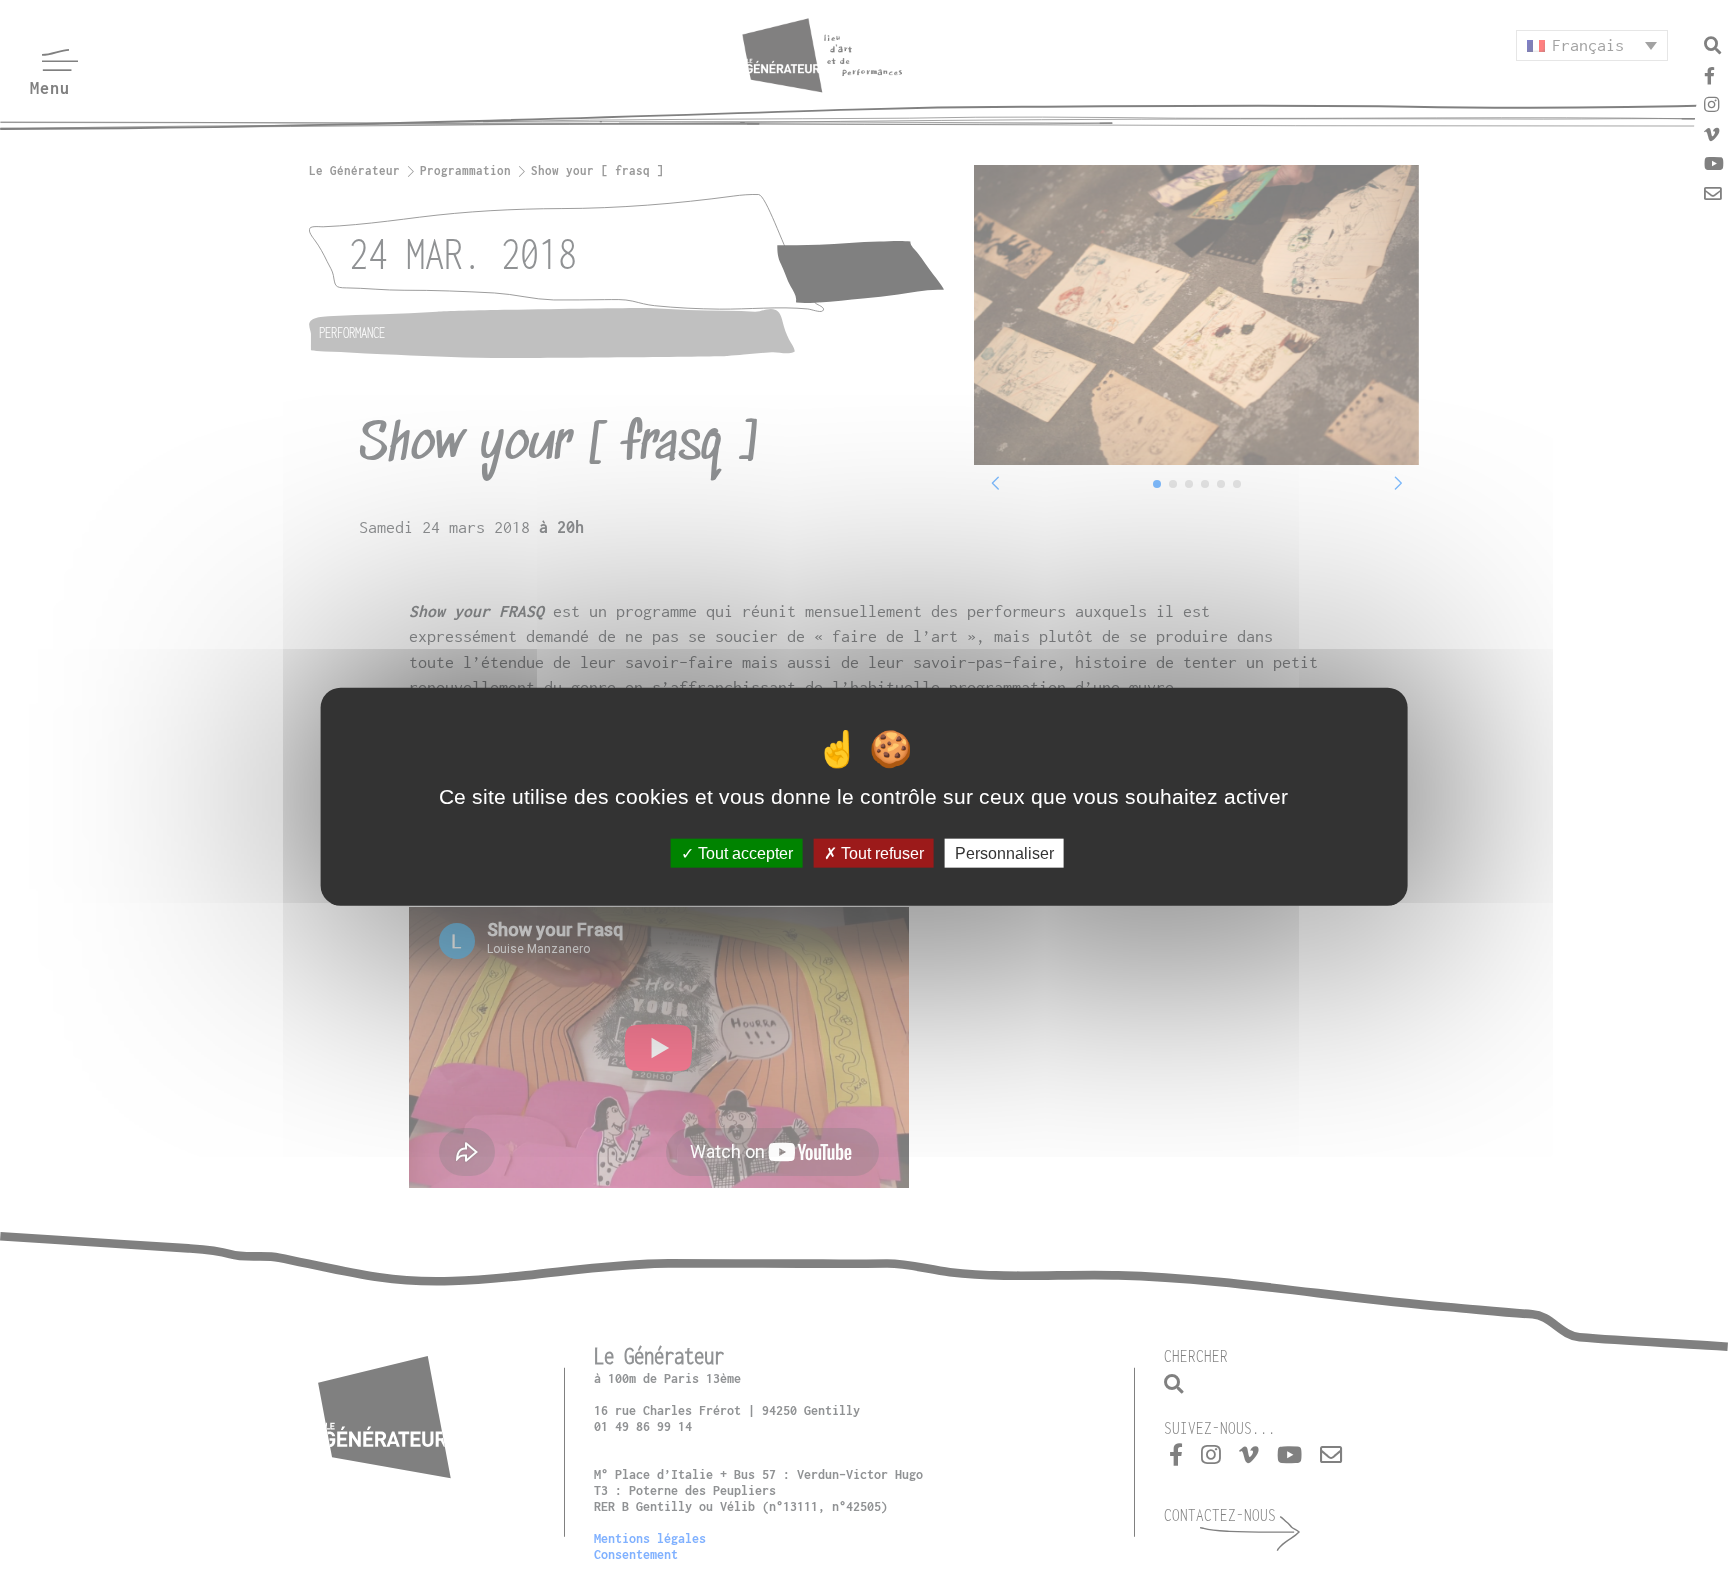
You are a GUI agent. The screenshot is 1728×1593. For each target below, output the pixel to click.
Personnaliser (1004, 853)
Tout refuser (880, 853)
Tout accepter (743, 853)
